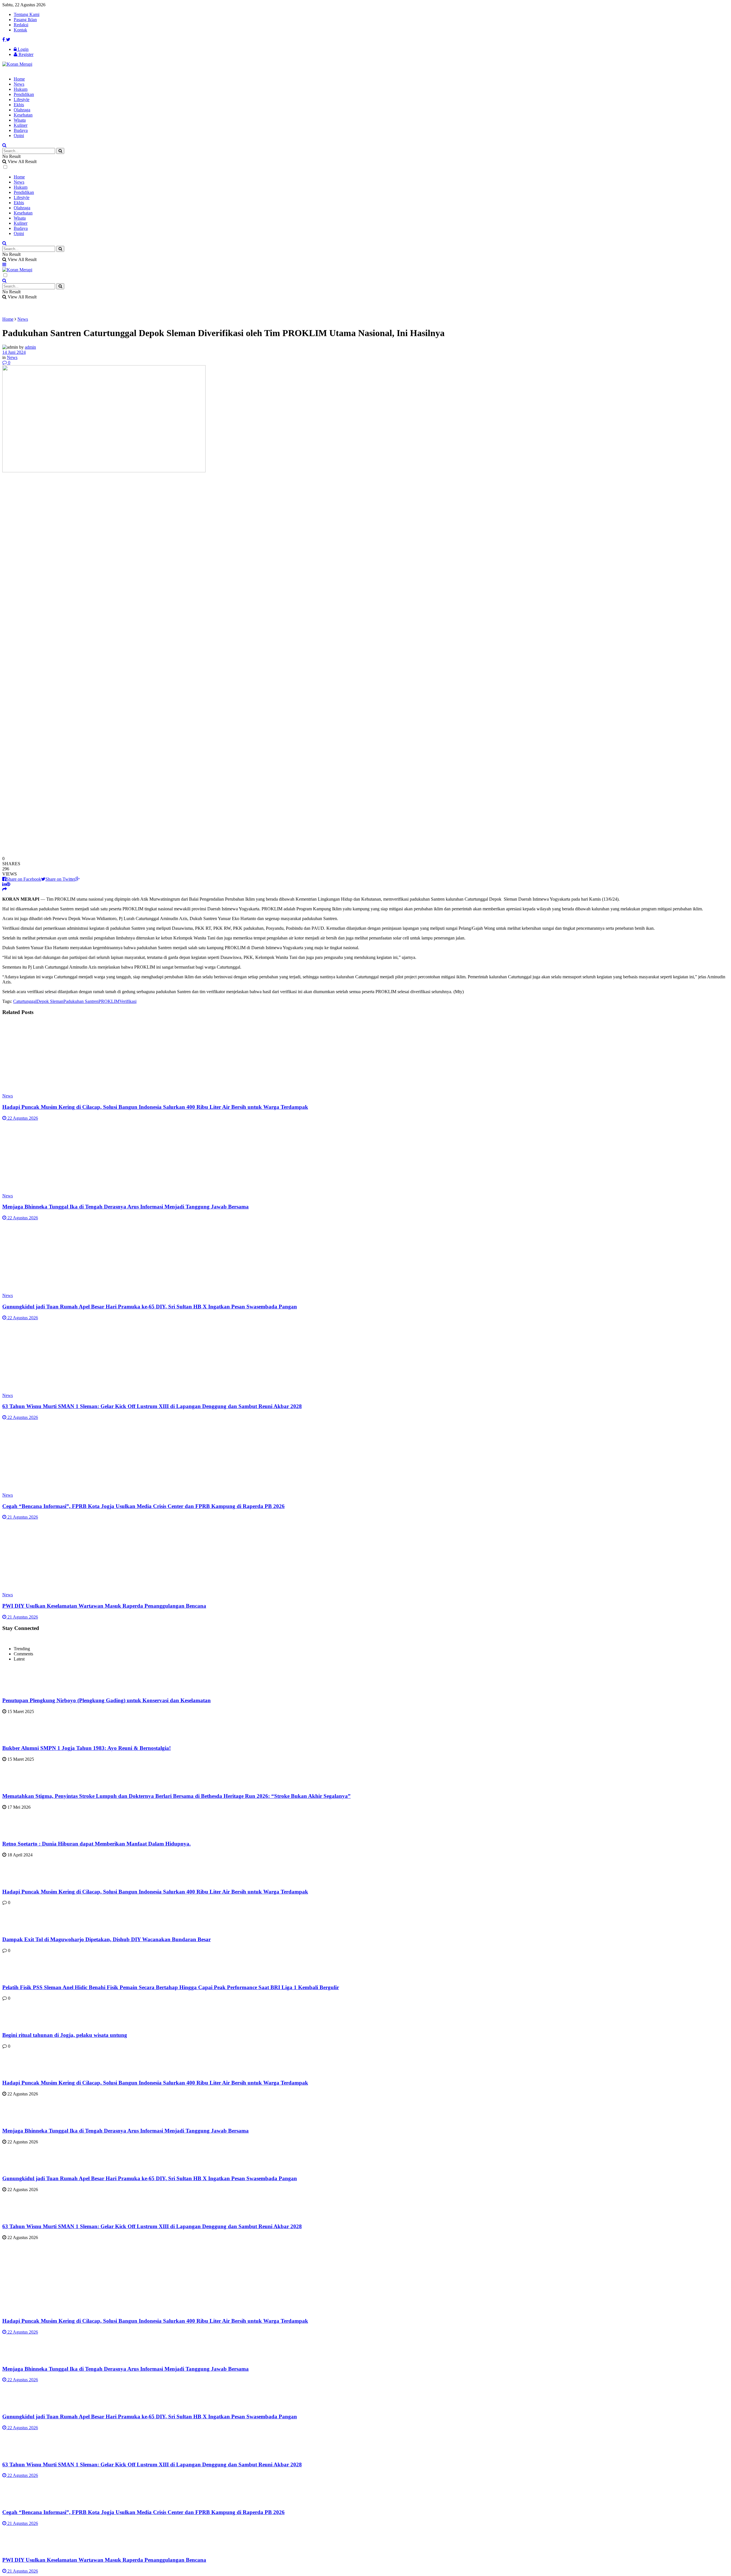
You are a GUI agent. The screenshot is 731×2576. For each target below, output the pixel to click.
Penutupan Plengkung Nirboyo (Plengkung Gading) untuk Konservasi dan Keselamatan (107, 1700)
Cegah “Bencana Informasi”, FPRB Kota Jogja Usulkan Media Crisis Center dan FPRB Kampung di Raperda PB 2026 (143, 1506)
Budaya (21, 130)
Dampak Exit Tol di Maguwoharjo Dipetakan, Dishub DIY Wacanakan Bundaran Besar (107, 1939)
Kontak (20, 30)
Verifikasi (128, 1001)
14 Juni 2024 (14, 352)
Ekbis (19, 105)
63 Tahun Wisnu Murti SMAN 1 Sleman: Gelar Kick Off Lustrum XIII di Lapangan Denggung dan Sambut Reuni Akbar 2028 (152, 1406)
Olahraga (22, 110)
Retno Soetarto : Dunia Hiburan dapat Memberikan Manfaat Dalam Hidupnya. (97, 1844)
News (19, 84)
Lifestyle (22, 100)
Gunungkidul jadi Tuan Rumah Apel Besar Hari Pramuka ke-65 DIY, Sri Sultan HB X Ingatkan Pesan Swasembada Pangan (150, 1307)
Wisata (20, 120)
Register (25, 54)
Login (23, 49)
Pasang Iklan (25, 20)
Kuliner (21, 125)
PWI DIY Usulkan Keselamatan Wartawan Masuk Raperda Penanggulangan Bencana (104, 1606)
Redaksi (21, 25)
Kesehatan (23, 115)
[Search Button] (60, 151)
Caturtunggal (25, 1001)
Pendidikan (24, 94)
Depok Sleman (50, 1001)
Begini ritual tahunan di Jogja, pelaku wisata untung (65, 2035)
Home (19, 79)
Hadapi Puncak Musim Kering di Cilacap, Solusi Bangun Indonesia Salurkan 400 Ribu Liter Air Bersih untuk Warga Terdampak (155, 1107)
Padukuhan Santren (81, 1001)
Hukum (21, 89)
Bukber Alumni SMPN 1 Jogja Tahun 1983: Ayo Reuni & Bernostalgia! (87, 1748)
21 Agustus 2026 (22, 1517)
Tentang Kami (27, 14)
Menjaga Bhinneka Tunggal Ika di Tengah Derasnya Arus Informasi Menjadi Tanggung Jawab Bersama (125, 1207)
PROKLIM (109, 1001)
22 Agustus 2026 (22, 1118)
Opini (19, 135)
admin (30, 347)
